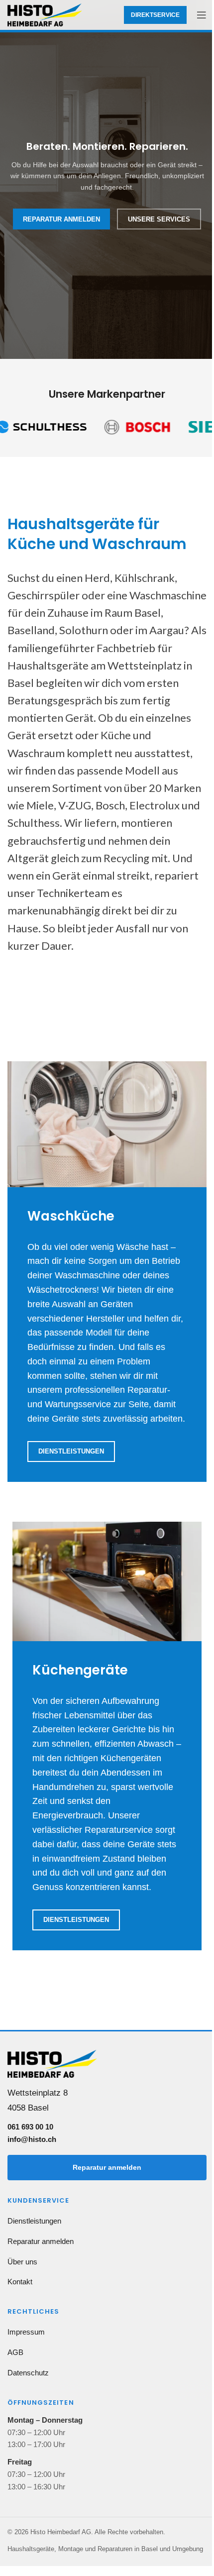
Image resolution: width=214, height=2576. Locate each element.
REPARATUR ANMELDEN (61, 219)
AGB (15, 2352)
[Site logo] (45, 14)
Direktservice (155, 15)
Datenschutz (28, 2373)
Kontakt (20, 2282)
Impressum (26, 2332)
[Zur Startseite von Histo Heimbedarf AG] (52, 2067)
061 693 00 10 (30, 2127)
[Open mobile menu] (202, 15)
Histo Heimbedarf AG (61, 2532)
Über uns (22, 2262)
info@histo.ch (32, 2139)
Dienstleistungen (71, 1451)
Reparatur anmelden (107, 2167)
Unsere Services (159, 219)
